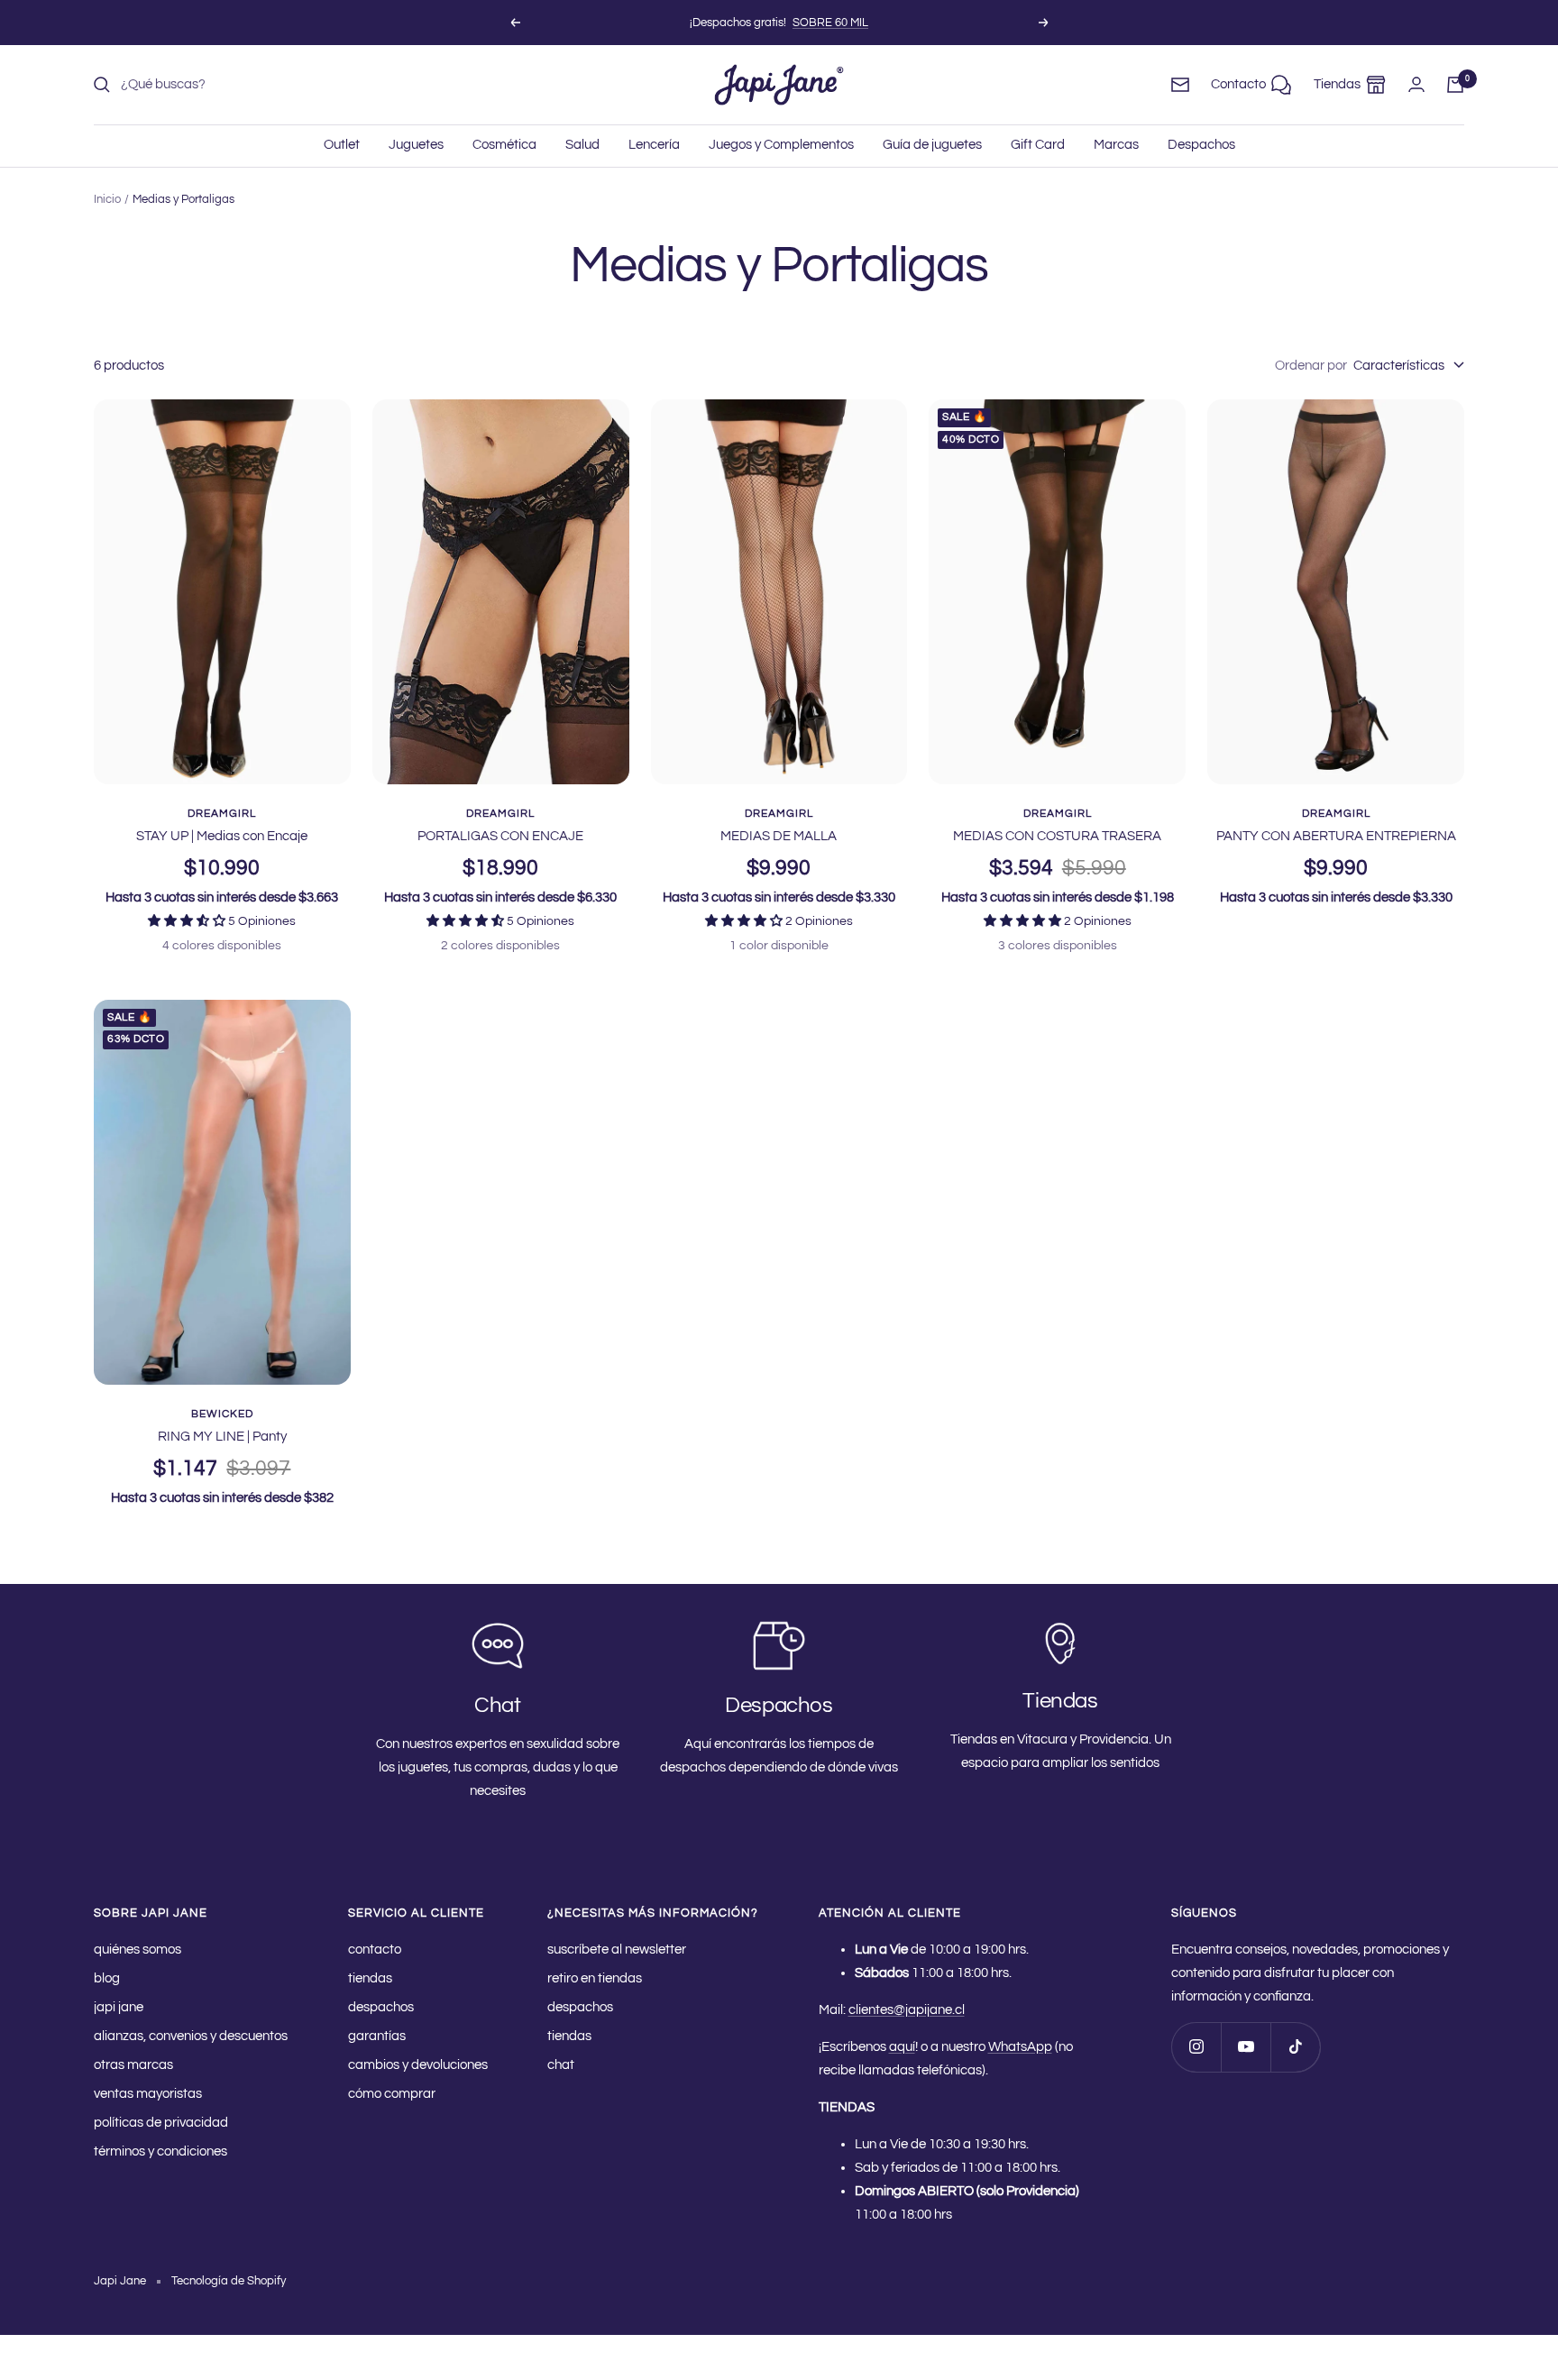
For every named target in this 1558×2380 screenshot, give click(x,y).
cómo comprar (392, 2094)
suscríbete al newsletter (617, 1950)
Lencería (654, 145)
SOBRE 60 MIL (830, 23)
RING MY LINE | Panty (222, 1437)
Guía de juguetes (932, 145)
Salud (582, 145)
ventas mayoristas (148, 2094)
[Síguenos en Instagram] (1196, 2047)
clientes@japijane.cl (907, 2010)
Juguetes (416, 145)
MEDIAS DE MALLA (779, 836)
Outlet (342, 145)
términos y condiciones (160, 2151)
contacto (375, 1950)
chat (561, 2065)
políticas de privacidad (161, 2123)
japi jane (119, 2007)
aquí (902, 2047)
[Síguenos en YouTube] (1246, 2047)
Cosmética (504, 145)
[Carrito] (1455, 85)
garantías (377, 2036)
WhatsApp (1020, 2047)
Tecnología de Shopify (229, 2281)
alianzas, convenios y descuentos (191, 2036)
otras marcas (133, 2065)
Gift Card (1038, 145)
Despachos (1201, 145)
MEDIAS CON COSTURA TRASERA (1057, 836)
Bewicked (222, 1414)
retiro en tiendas (595, 1978)
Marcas (1116, 145)
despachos (381, 2007)
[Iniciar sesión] (1416, 84)
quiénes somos (137, 1950)
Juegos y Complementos (781, 145)
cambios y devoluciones (418, 2065)
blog (107, 1978)
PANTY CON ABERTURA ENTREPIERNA (1336, 836)
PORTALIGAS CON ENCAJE (500, 836)
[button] (188, 921)
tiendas (370, 1978)
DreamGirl (222, 814)
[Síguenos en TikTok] (1295, 2047)
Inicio (107, 199)
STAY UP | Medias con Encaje (222, 836)
